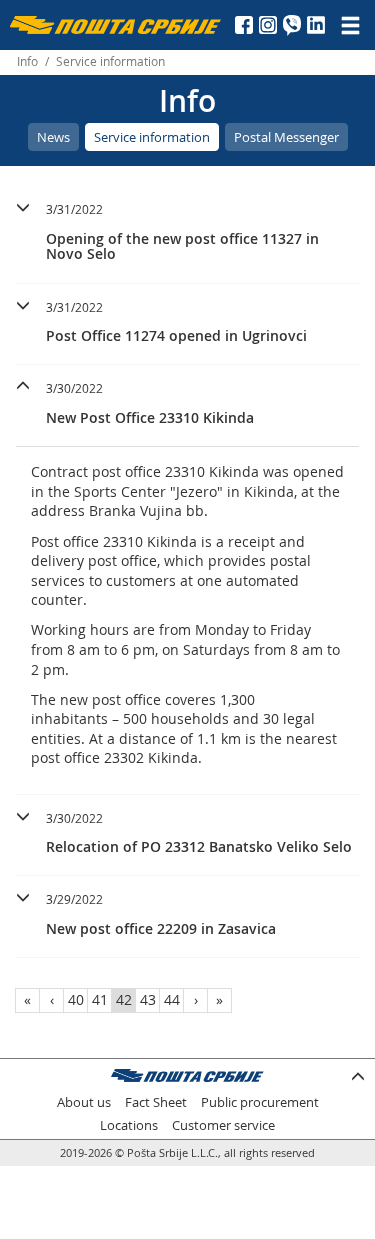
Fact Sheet (156, 1102)
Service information (152, 137)
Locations (129, 1125)
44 (172, 999)
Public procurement (260, 1102)
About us (84, 1102)
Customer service (223, 1125)
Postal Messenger (286, 137)
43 (148, 999)
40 (76, 999)
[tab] (187, 234)
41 (100, 999)
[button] (187, 229)
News (53, 137)
